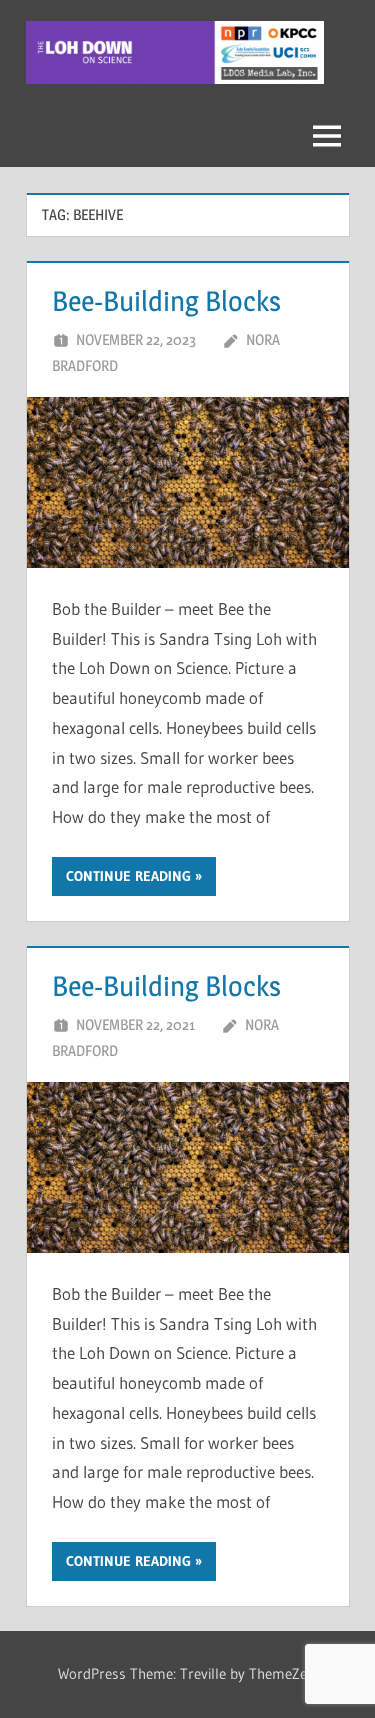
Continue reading (128, 876)
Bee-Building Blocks (166, 301)
